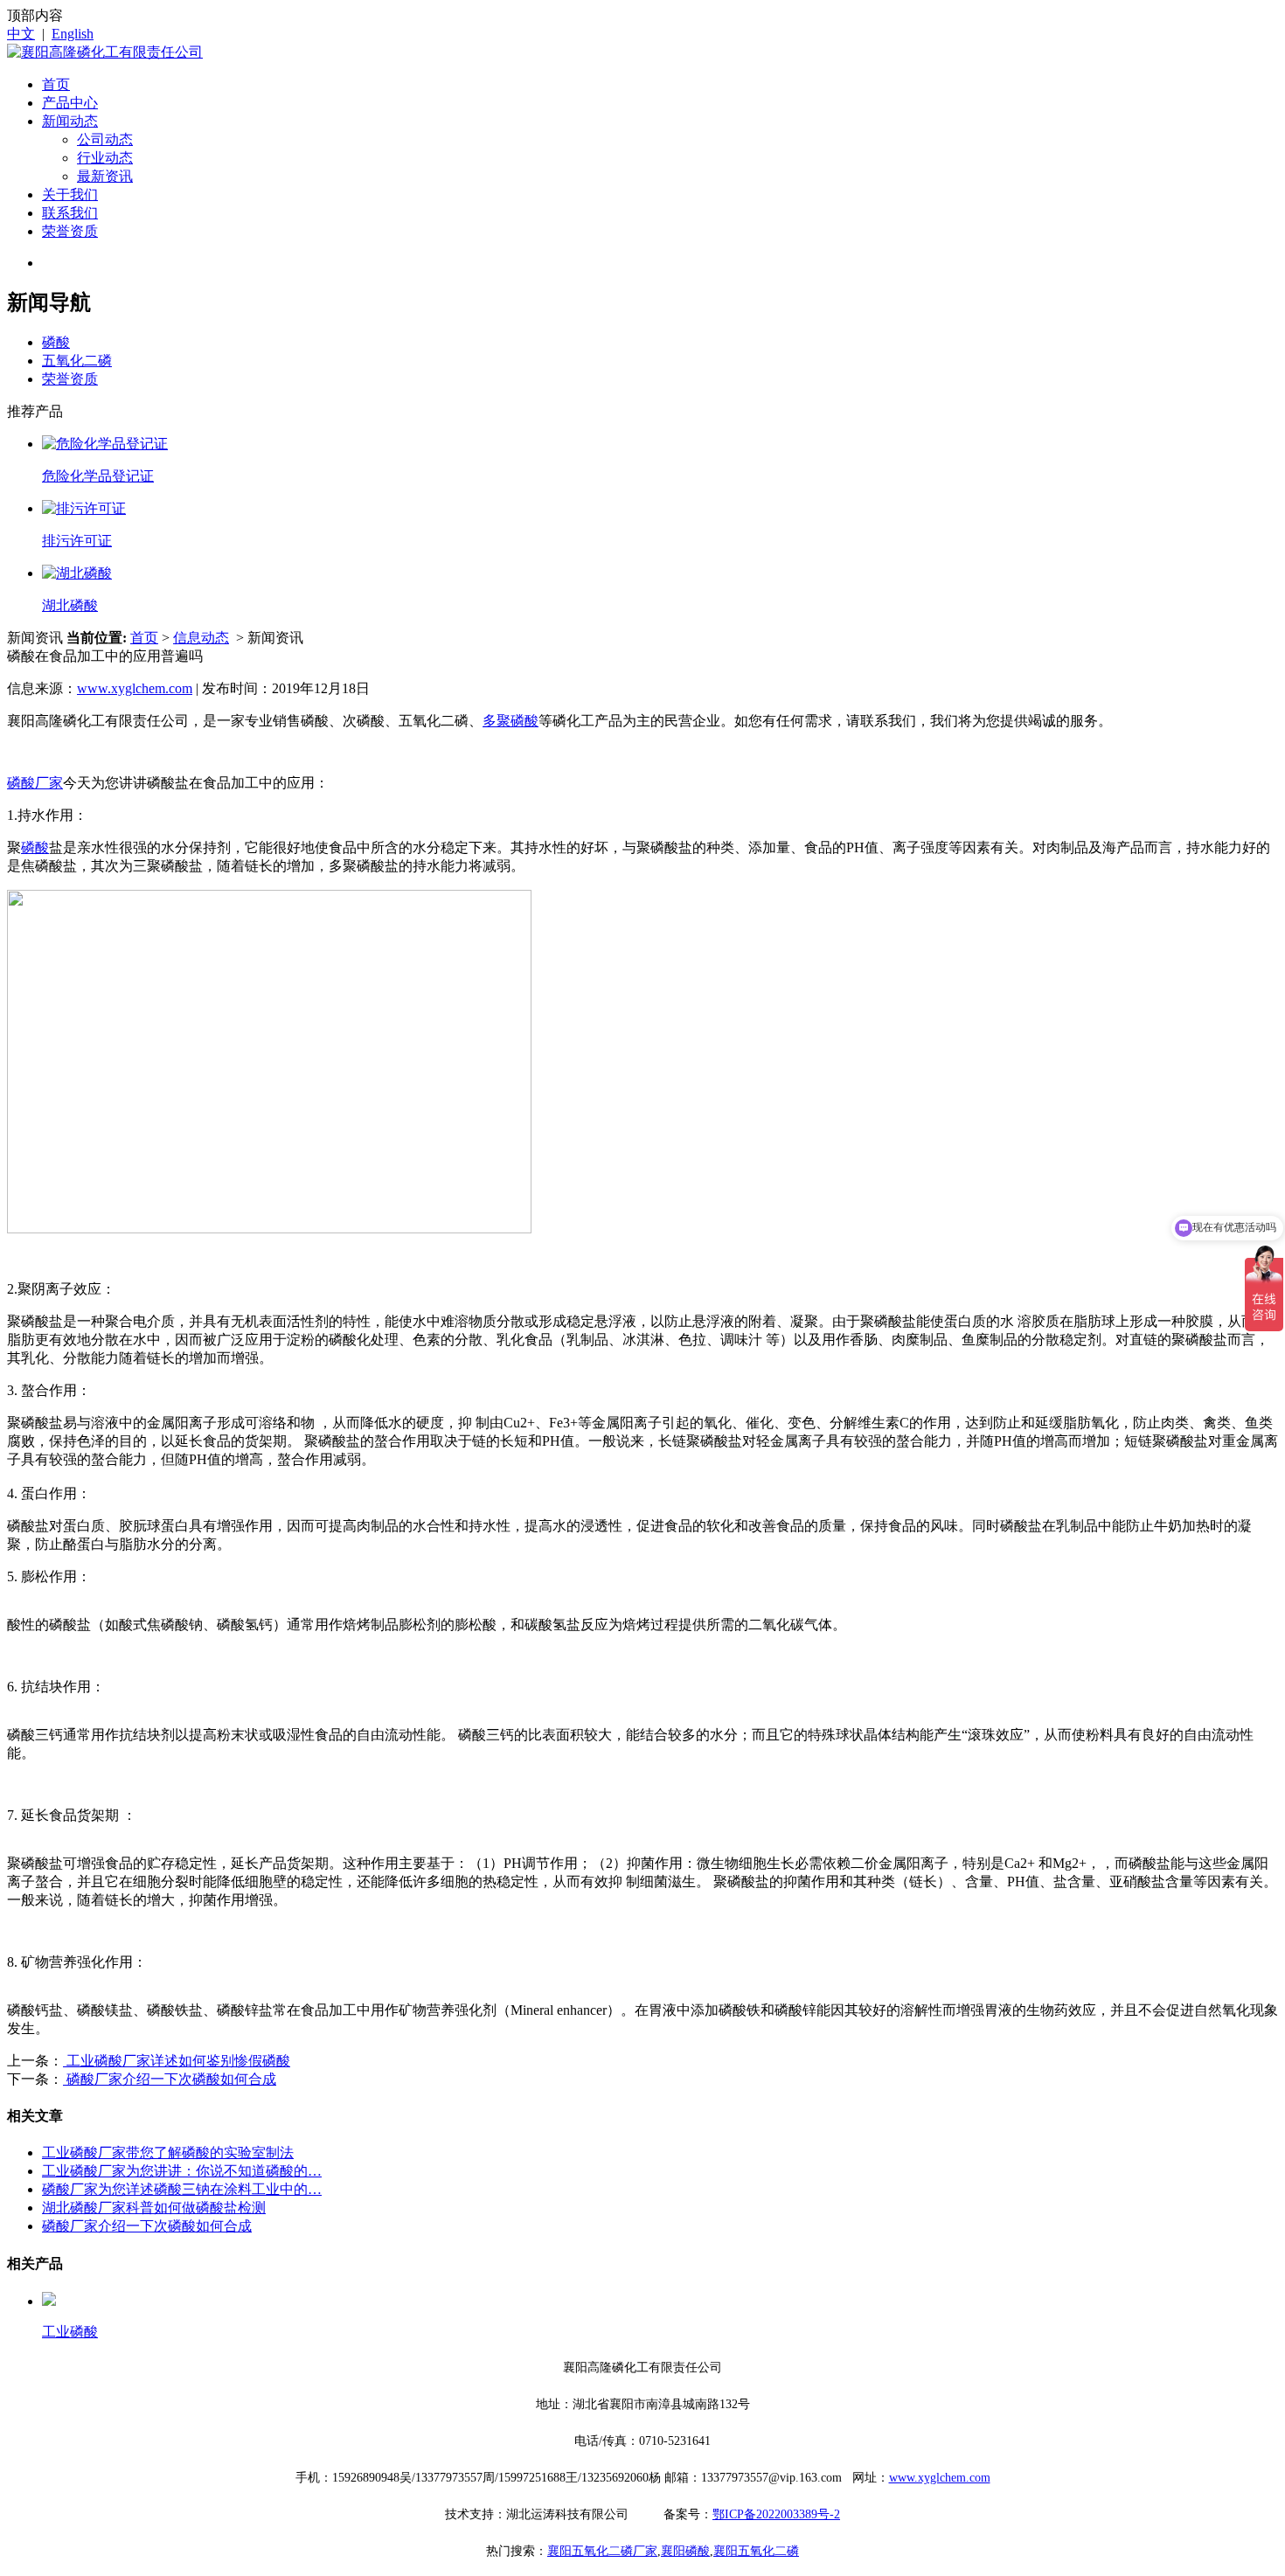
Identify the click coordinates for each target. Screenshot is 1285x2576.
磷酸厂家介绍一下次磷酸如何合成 (170, 2079)
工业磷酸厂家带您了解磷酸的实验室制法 (168, 2152)
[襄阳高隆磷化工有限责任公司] (105, 52)
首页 (56, 84)
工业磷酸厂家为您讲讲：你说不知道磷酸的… (182, 2171)
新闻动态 (70, 121)
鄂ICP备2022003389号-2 (776, 2514)
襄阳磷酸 (685, 2551)
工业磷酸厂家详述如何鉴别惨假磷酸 (177, 2061)
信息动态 (201, 638)
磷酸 (56, 342)
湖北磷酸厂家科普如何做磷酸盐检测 (154, 2208)
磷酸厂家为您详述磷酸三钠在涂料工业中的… (182, 2189)
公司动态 (105, 139)
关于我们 (70, 194)
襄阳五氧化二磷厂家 (602, 2551)
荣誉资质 (70, 231)
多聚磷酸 (511, 721)
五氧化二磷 (77, 361)
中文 (21, 34)
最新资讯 (105, 176)
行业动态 (105, 158)
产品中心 (70, 103)
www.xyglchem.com (135, 688)
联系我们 (70, 213)
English (73, 34)
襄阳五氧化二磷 (756, 2551)
